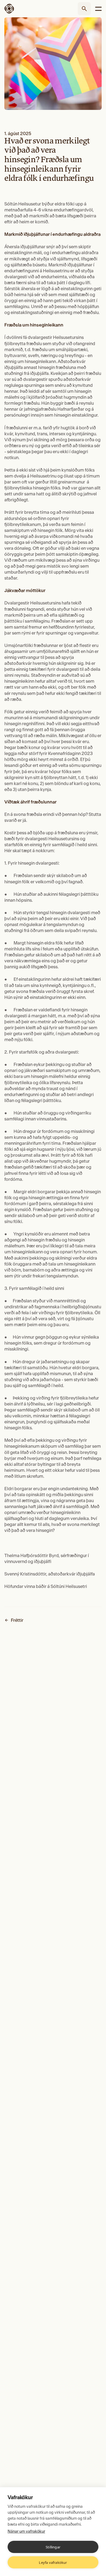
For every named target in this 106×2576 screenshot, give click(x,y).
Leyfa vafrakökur (53, 2562)
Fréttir (17, 1620)
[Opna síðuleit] (84, 9)
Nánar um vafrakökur (26, 2531)
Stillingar (53, 2547)
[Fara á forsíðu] (14, 9)
